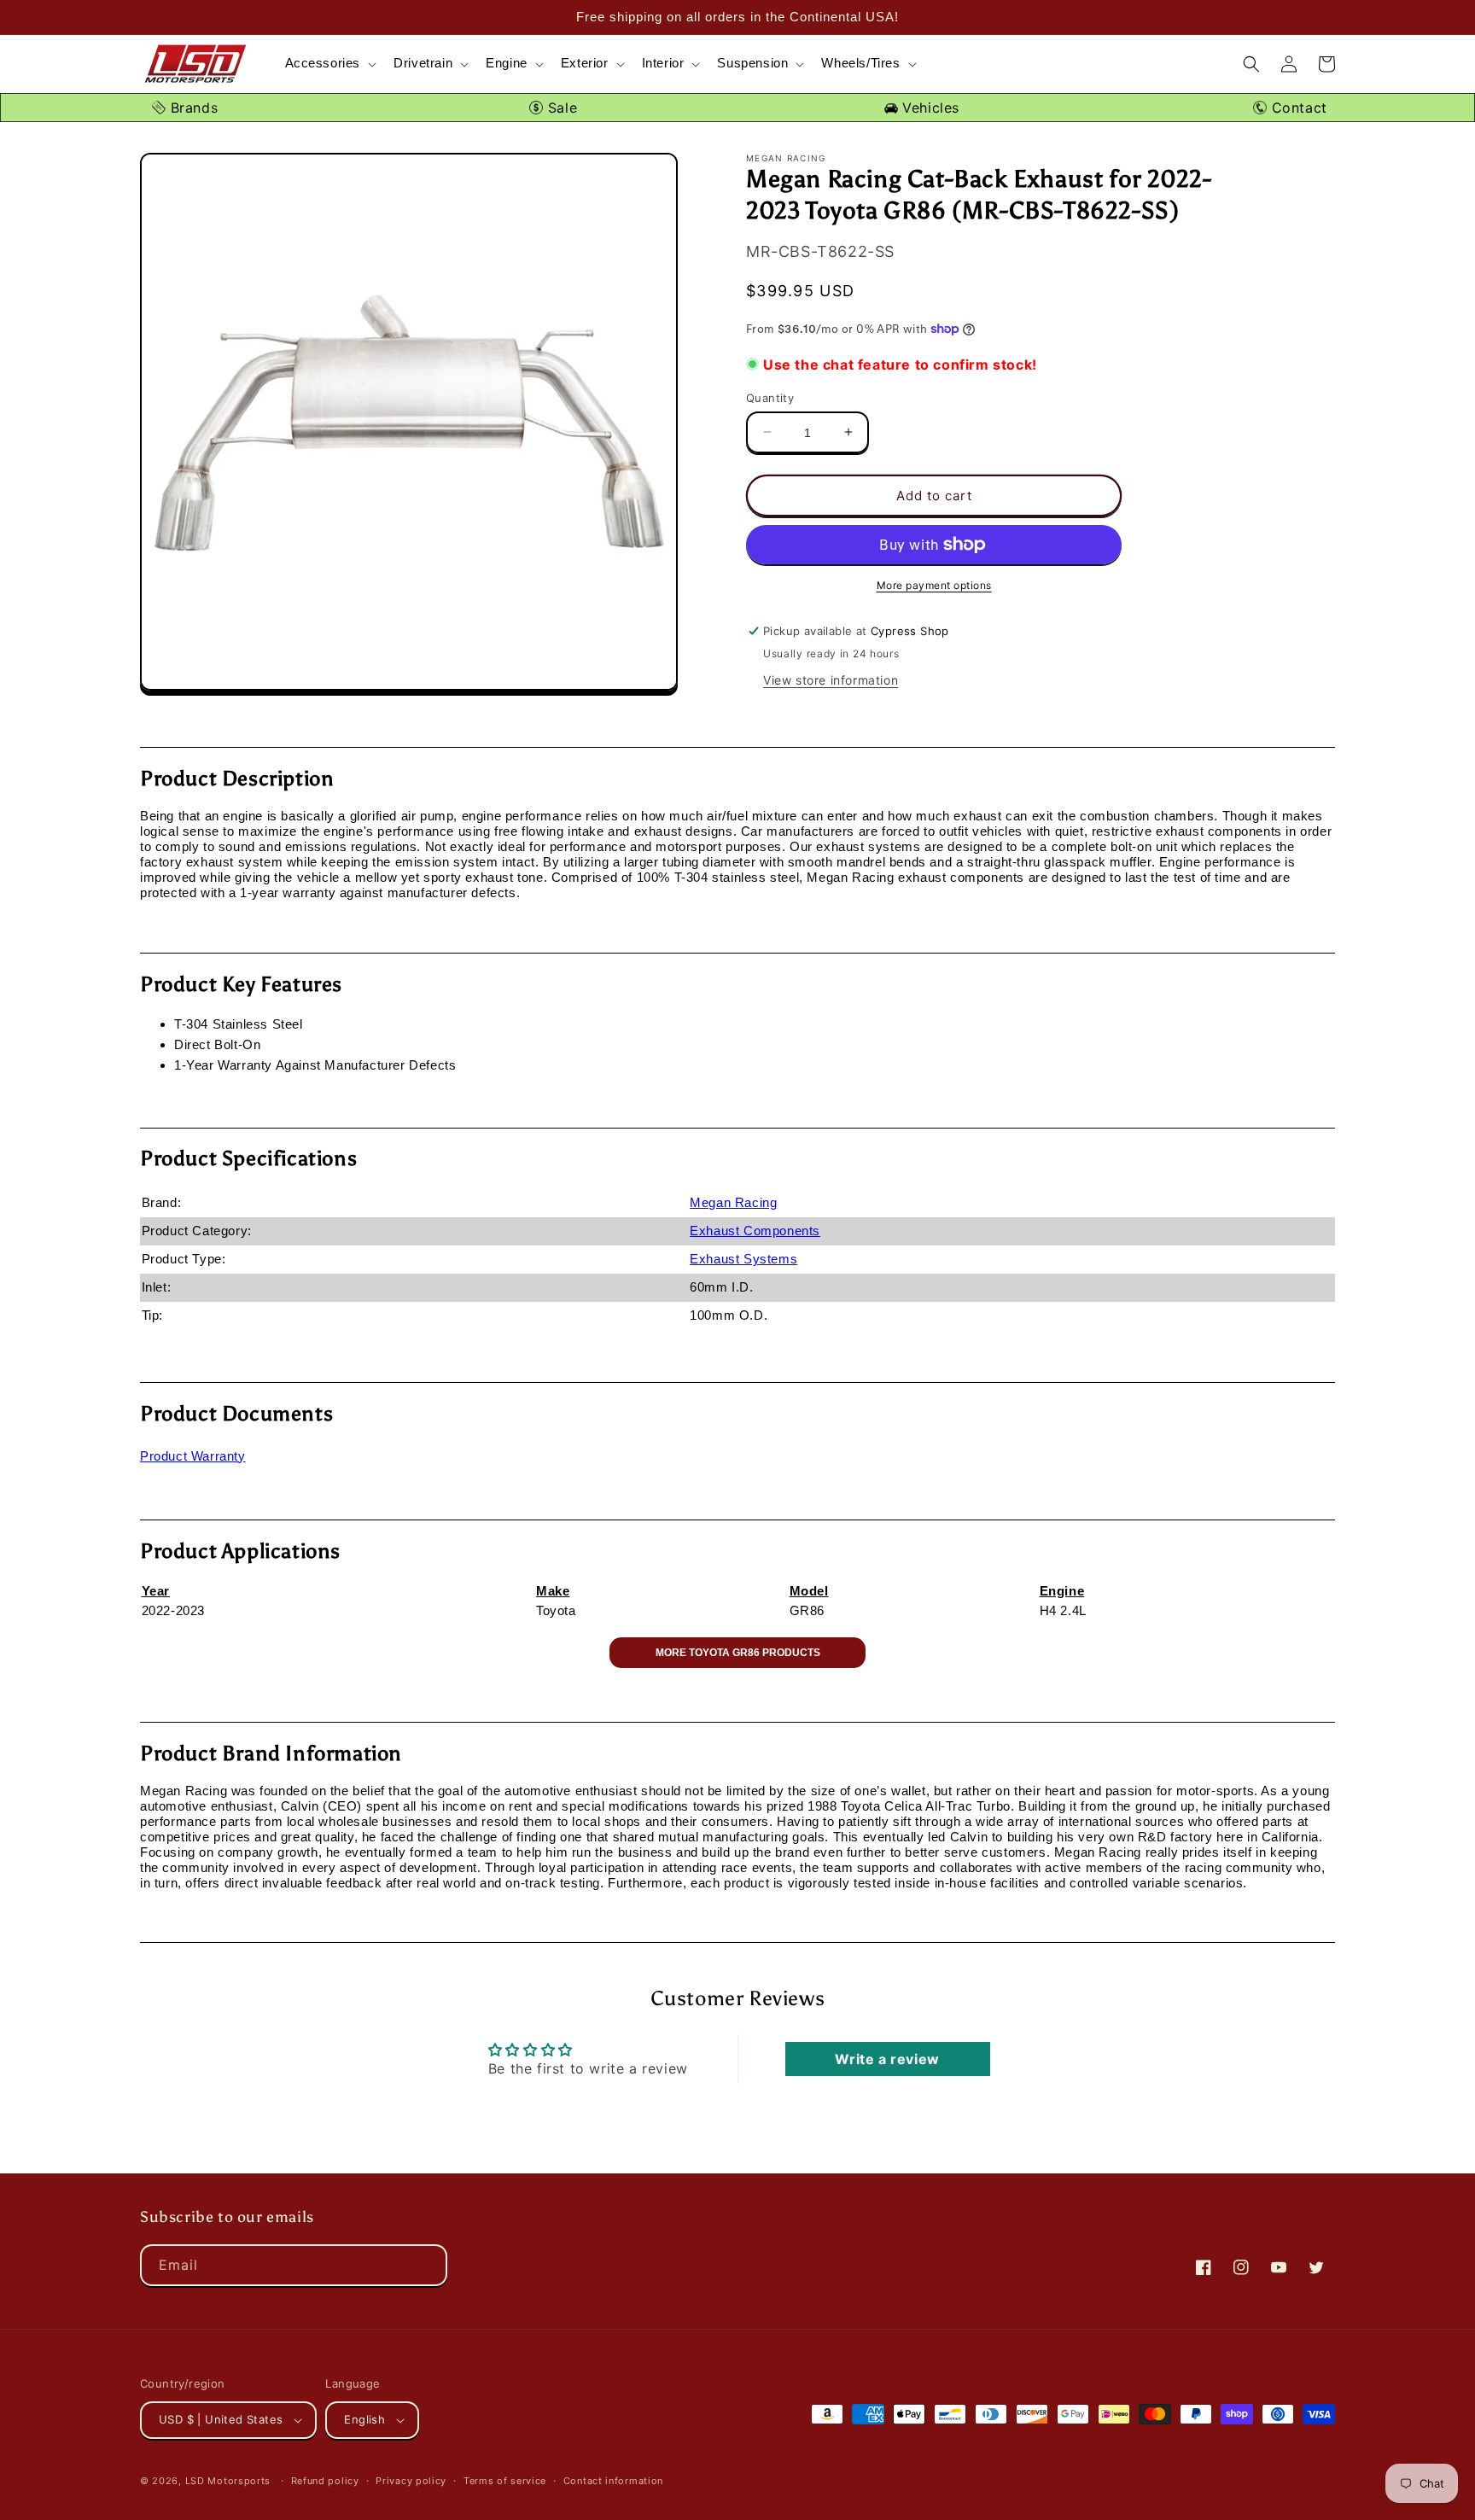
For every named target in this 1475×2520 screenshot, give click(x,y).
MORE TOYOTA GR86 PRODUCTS (738, 1653)
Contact (1297, 108)
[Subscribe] (427, 2265)
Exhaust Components (755, 1231)
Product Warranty (193, 1456)
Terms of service (505, 2481)
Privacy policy (411, 2481)
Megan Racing (733, 1202)
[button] (329, 64)
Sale (560, 108)
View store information (831, 679)
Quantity (770, 397)
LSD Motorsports (228, 2481)
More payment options (934, 585)
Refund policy (325, 2481)
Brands (192, 108)
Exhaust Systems (743, 1259)
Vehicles (929, 108)
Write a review (887, 2059)
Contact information (613, 2481)
